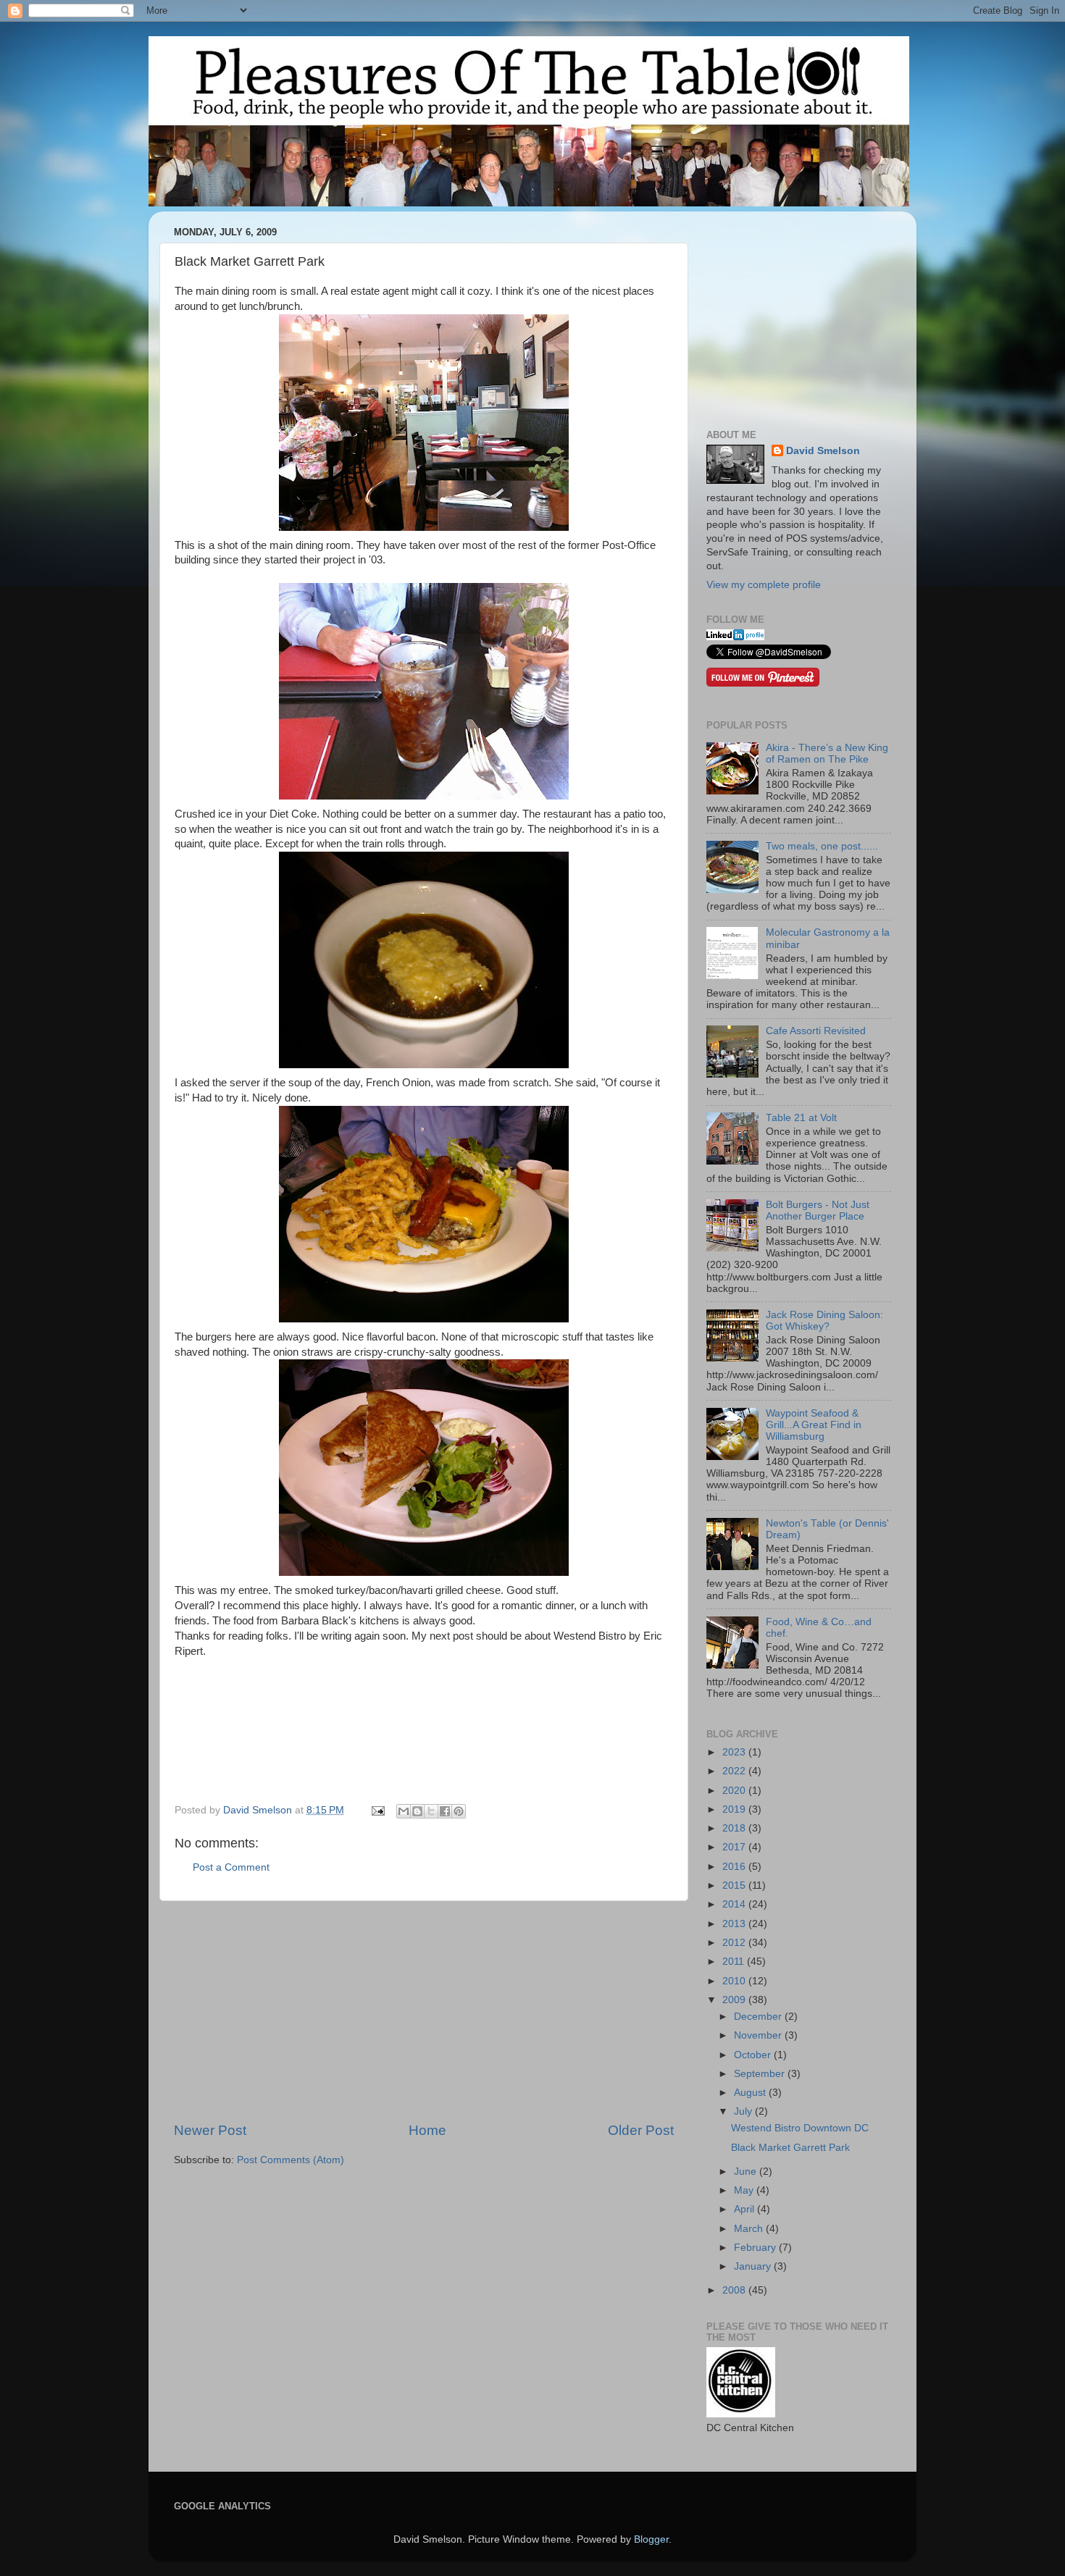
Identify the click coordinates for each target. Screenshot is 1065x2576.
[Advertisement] (424, 2011)
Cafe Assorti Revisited (816, 1031)
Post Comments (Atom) (291, 2160)
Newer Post (210, 2130)
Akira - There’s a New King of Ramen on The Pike (827, 754)
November (759, 2035)
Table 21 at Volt (801, 1118)
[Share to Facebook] (445, 1811)
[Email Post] (377, 1810)
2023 (735, 1752)
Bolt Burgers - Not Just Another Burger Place (818, 1211)
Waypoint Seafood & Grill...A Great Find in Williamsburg (814, 1425)
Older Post (641, 2130)
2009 (735, 2000)
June (747, 2172)
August (751, 2093)
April (745, 2209)
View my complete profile (764, 585)
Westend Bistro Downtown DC (800, 2128)
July (744, 2111)
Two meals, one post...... (822, 846)
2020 (735, 1791)
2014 (735, 1904)
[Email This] (404, 1811)
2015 (735, 1885)
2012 (735, 1943)
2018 (735, 1828)
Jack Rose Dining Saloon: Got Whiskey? (824, 1321)
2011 (735, 1962)
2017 (735, 1847)
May (745, 2190)
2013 (735, 1924)
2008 (735, 2290)
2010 (735, 1981)
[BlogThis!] (417, 1811)
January (754, 2266)
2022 (735, 1771)
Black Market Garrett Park (790, 2148)
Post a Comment (231, 1867)
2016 (735, 1867)
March (750, 2229)
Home (427, 2130)
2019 (735, 1809)
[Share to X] (431, 1811)
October (754, 2055)
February (756, 2248)
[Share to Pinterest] (459, 1811)
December (759, 2017)
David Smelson (823, 451)
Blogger (651, 2539)
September (761, 2074)
